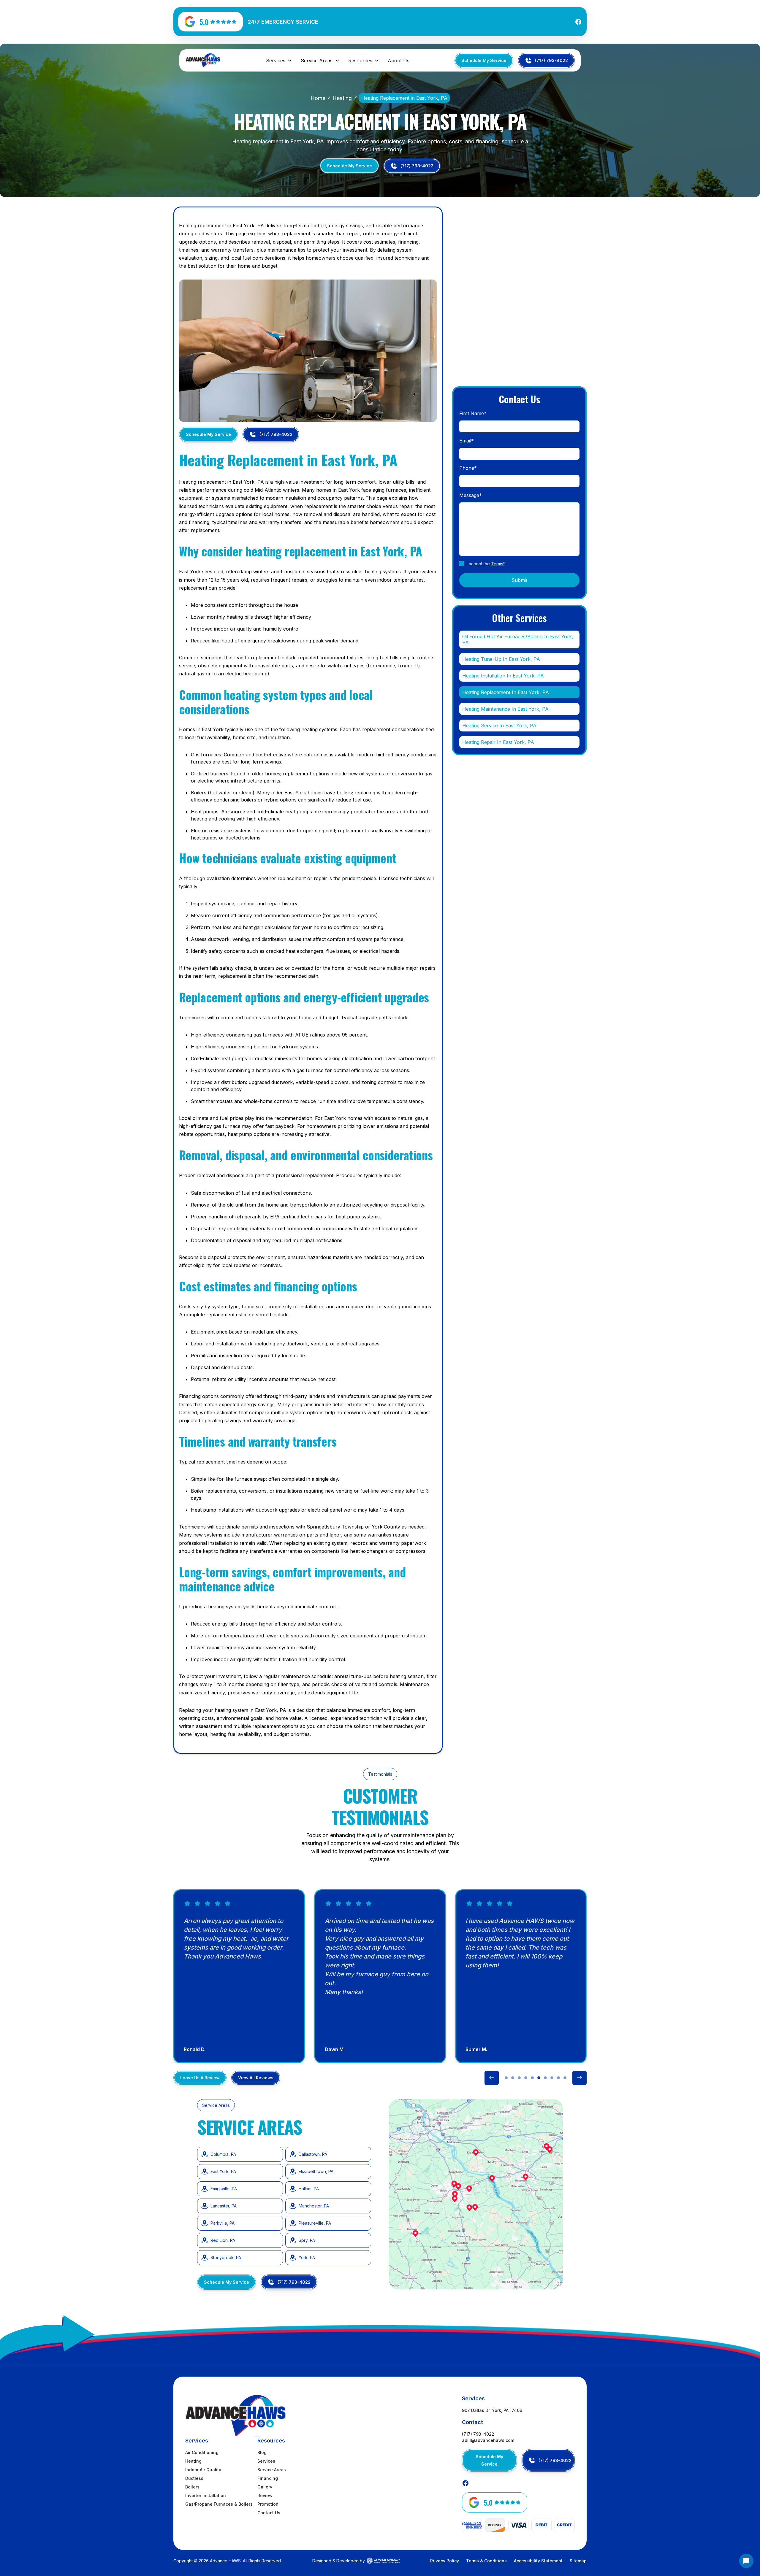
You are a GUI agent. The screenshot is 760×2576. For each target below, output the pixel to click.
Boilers (192, 2487)
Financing (268, 2478)
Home (318, 98)
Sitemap (578, 2561)
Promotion (268, 2504)
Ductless (194, 2478)
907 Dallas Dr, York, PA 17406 (492, 2410)
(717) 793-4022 (478, 2434)
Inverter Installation (206, 2495)
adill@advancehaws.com (488, 2440)
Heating (342, 98)
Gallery (265, 2487)
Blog (262, 2452)
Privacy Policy (445, 2561)
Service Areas (272, 2470)
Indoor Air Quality (203, 2470)
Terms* (498, 564)
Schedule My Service (484, 60)
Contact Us (269, 2513)
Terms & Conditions (486, 2561)
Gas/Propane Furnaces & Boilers (219, 2504)
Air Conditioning (202, 2452)
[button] (279, 61)
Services (266, 2461)
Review (265, 2495)
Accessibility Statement (538, 2561)
